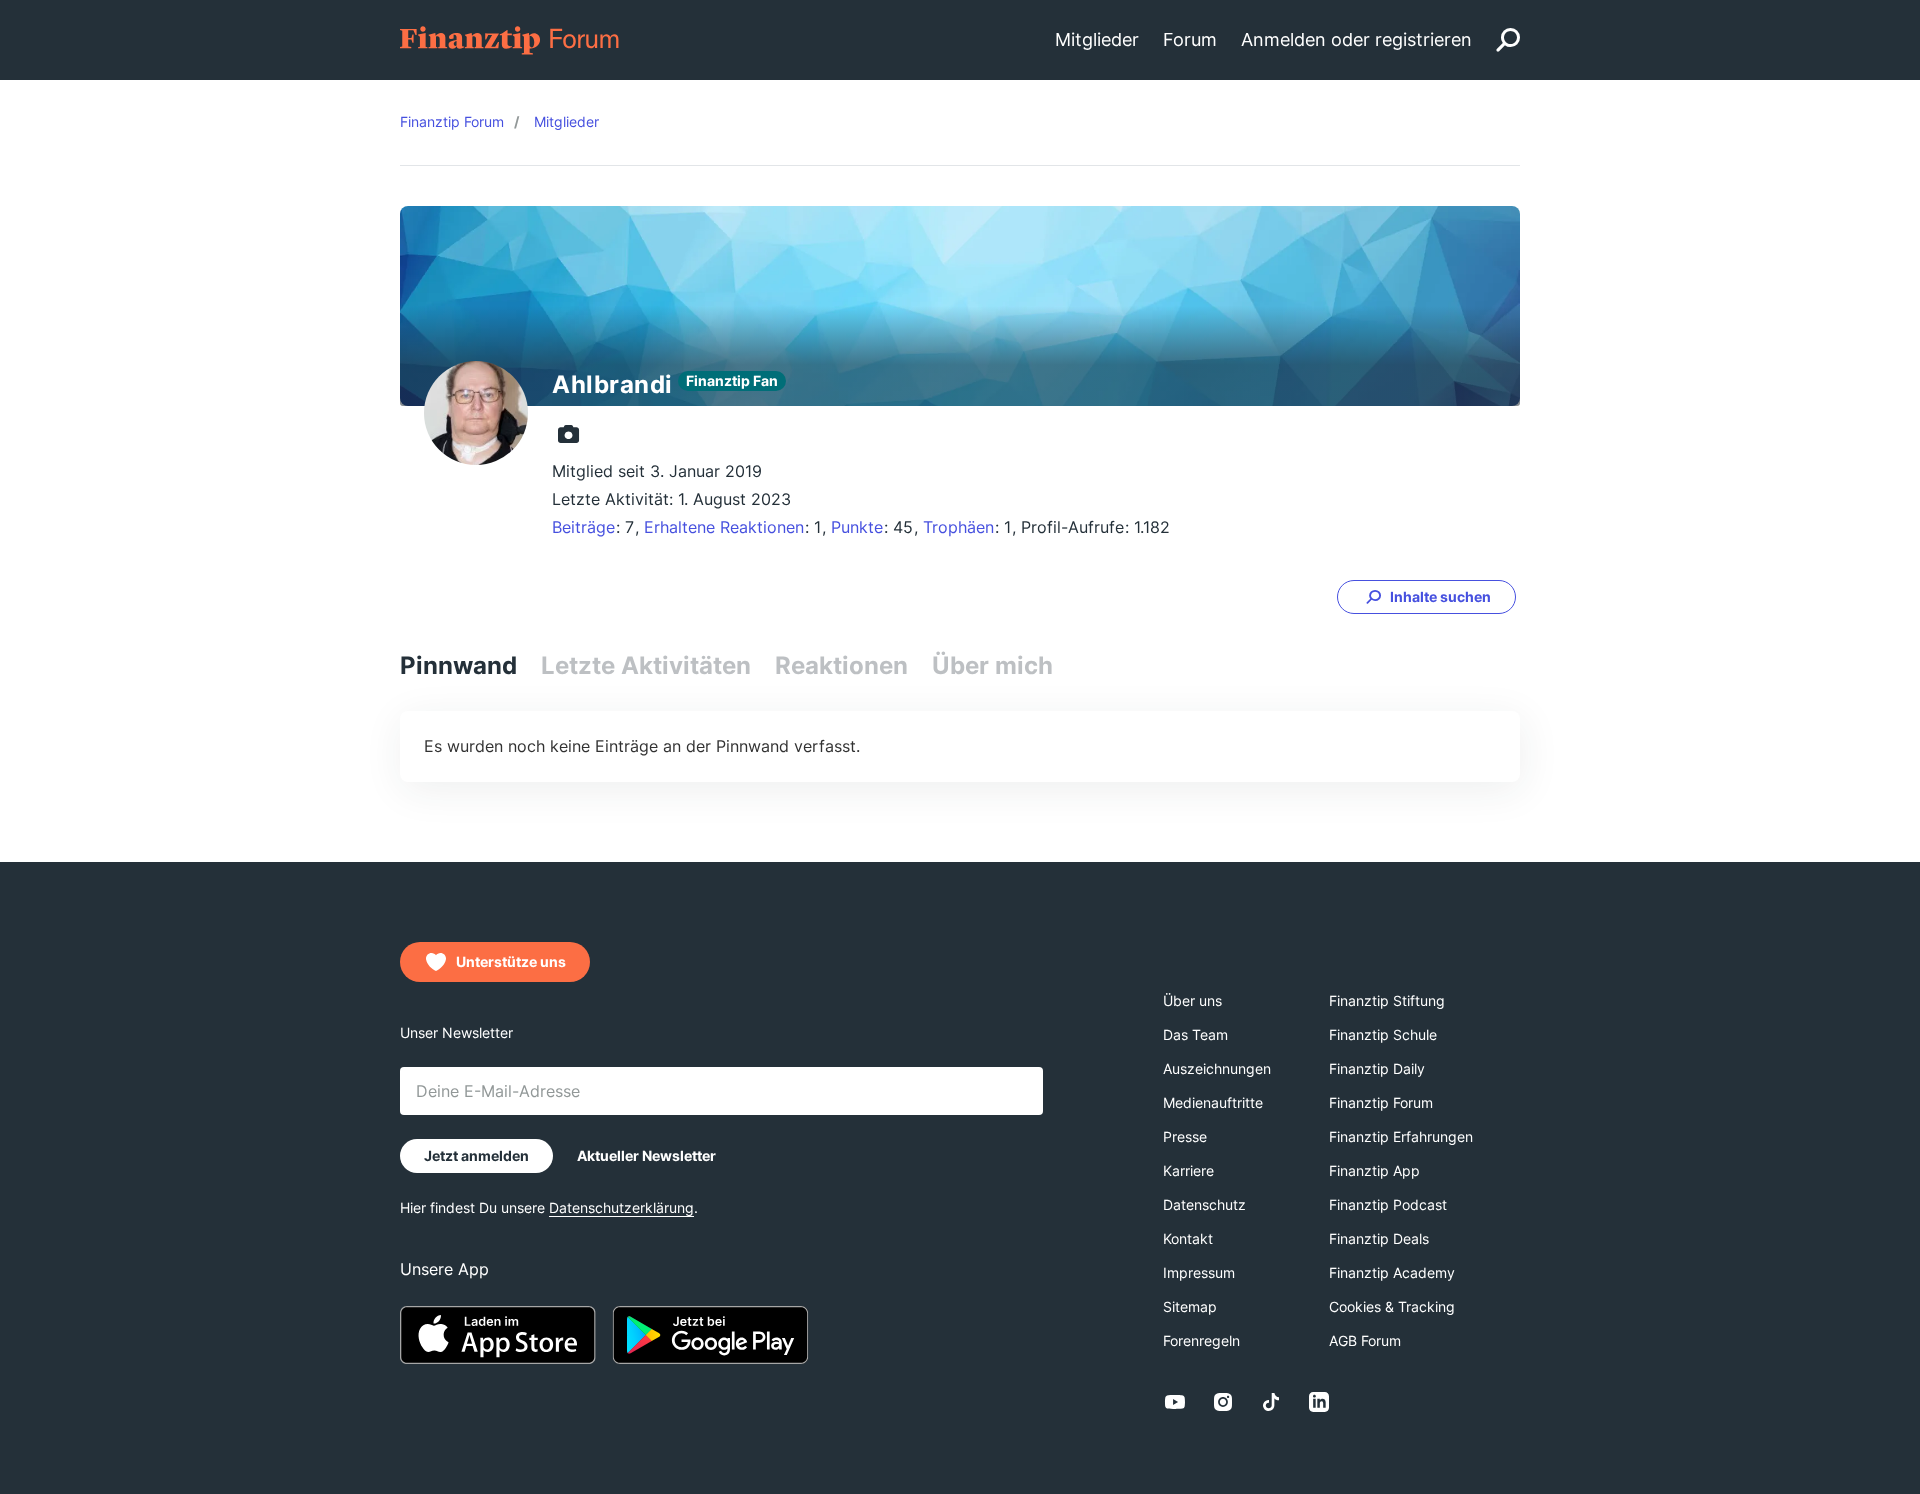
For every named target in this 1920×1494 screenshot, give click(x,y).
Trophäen (958, 527)
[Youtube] (1175, 1402)
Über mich (992, 665)
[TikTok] (1271, 1402)
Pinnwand (458, 665)
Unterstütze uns (511, 961)
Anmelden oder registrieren (1356, 39)
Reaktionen (841, 665)
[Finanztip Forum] (510, 38)
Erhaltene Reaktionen (724, 527)
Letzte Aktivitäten (646, 665)
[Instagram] (1223, 1402)
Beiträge (583, 527)
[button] (1426, 597)
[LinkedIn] (1319, 1402)
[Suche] (1508, 40)
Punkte (857, 527)
